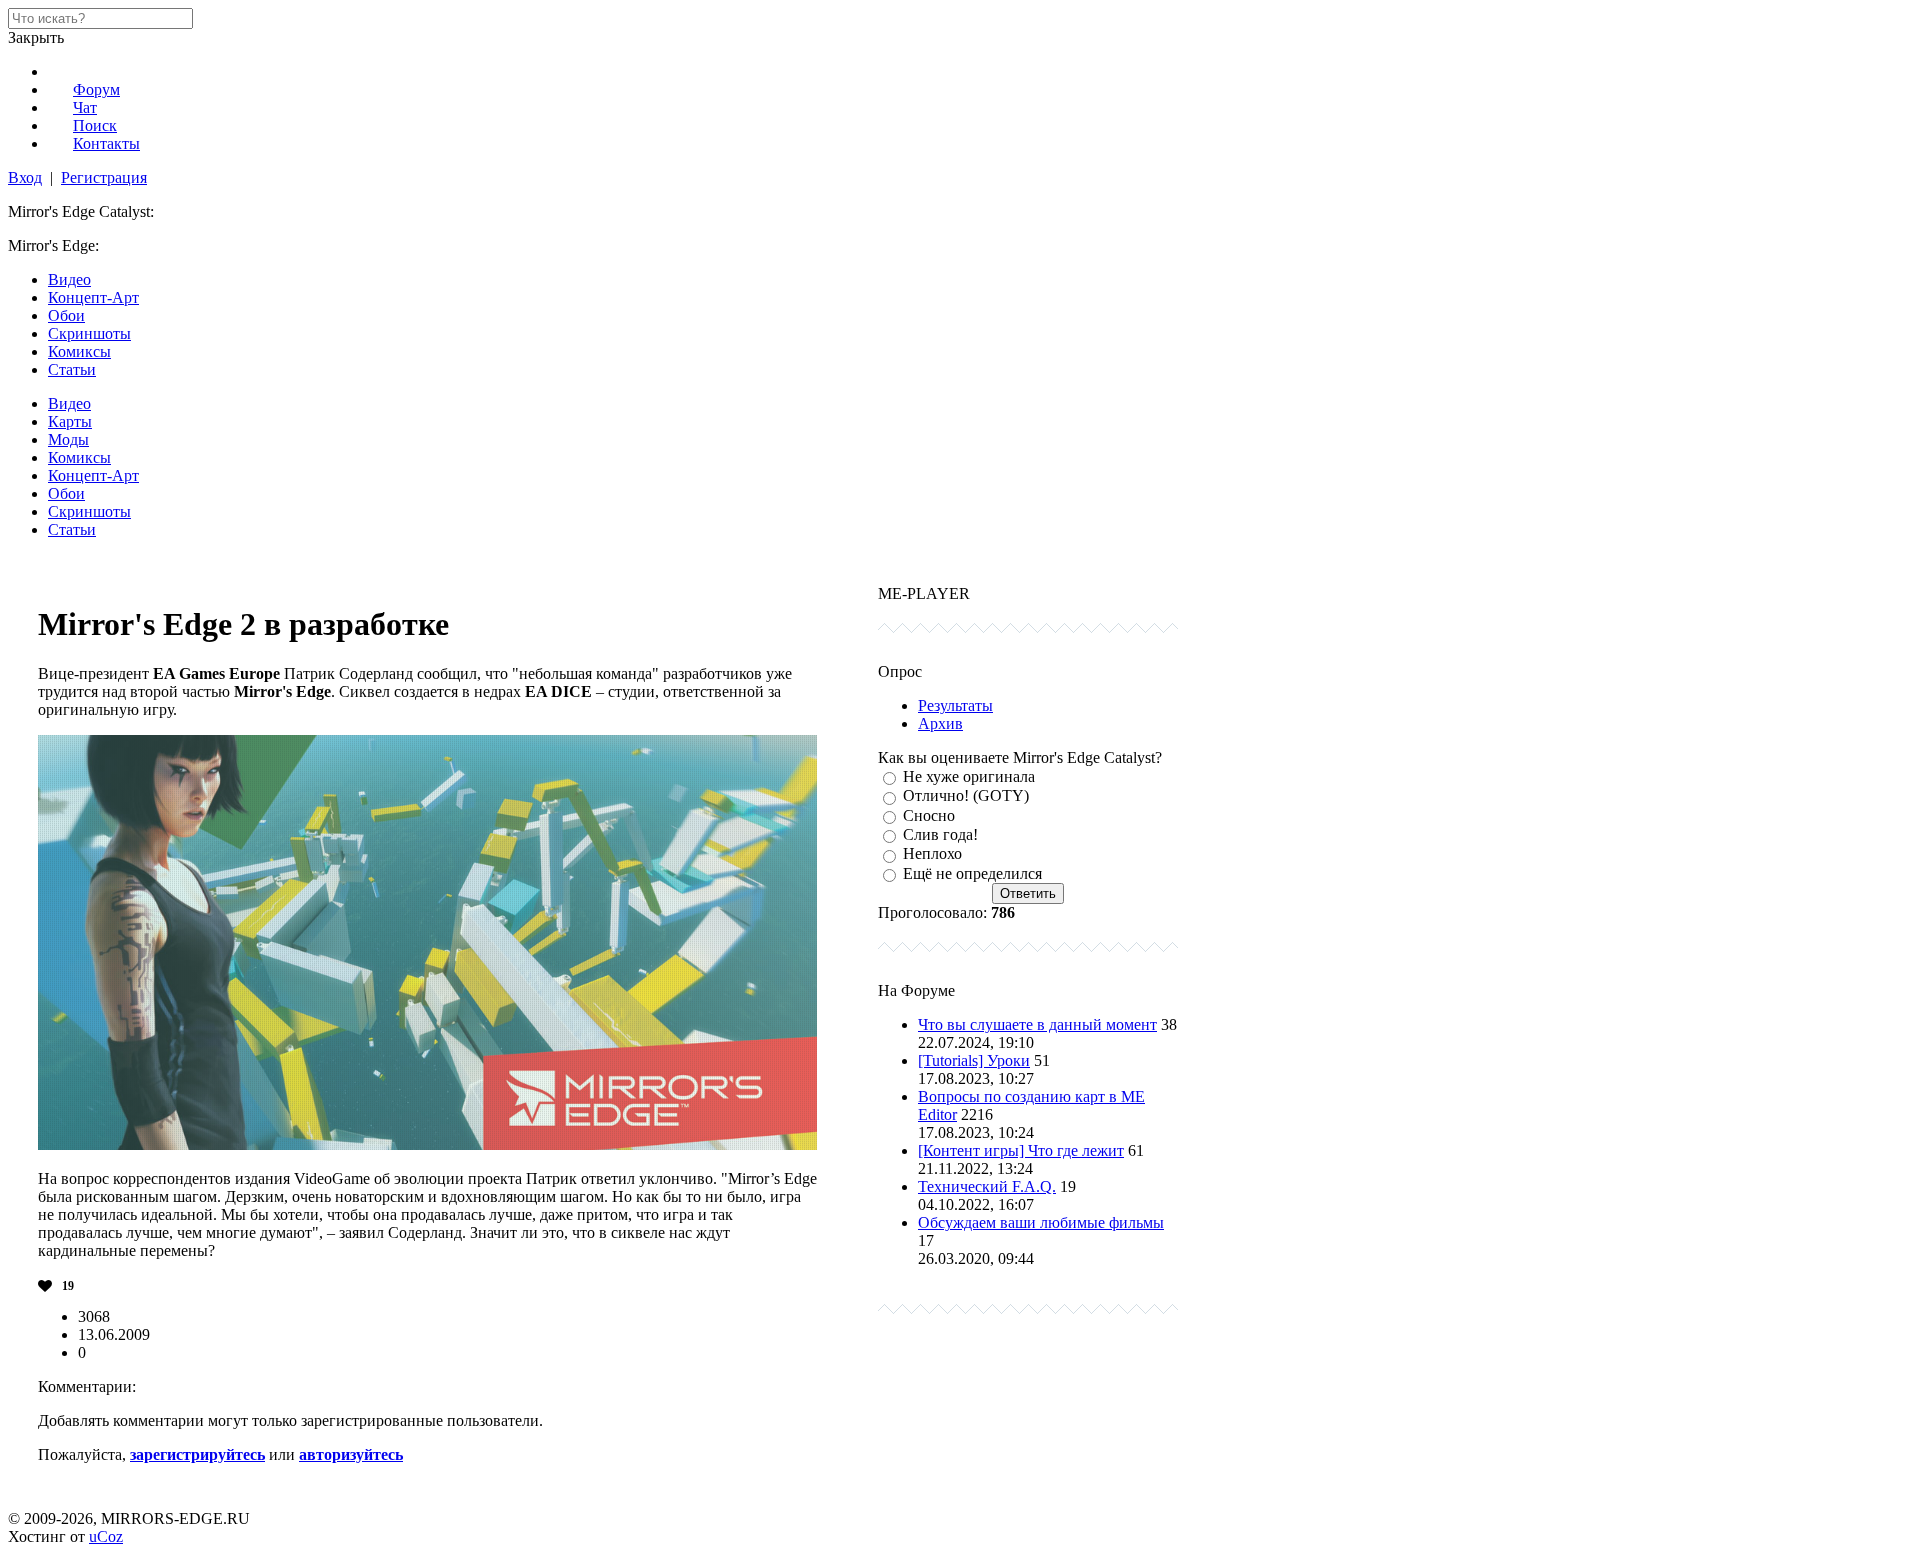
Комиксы (79, 351)
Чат (85, 107)
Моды (68, 439)
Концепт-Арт (93, 297)
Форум (96, 89)
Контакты (106, 143)
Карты (70, 421)
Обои (66, 315)
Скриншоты (89, 333)
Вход (25, 177)
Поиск (95, 125)
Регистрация (104, 177)
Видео (69, 279)
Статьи (72, 369)
